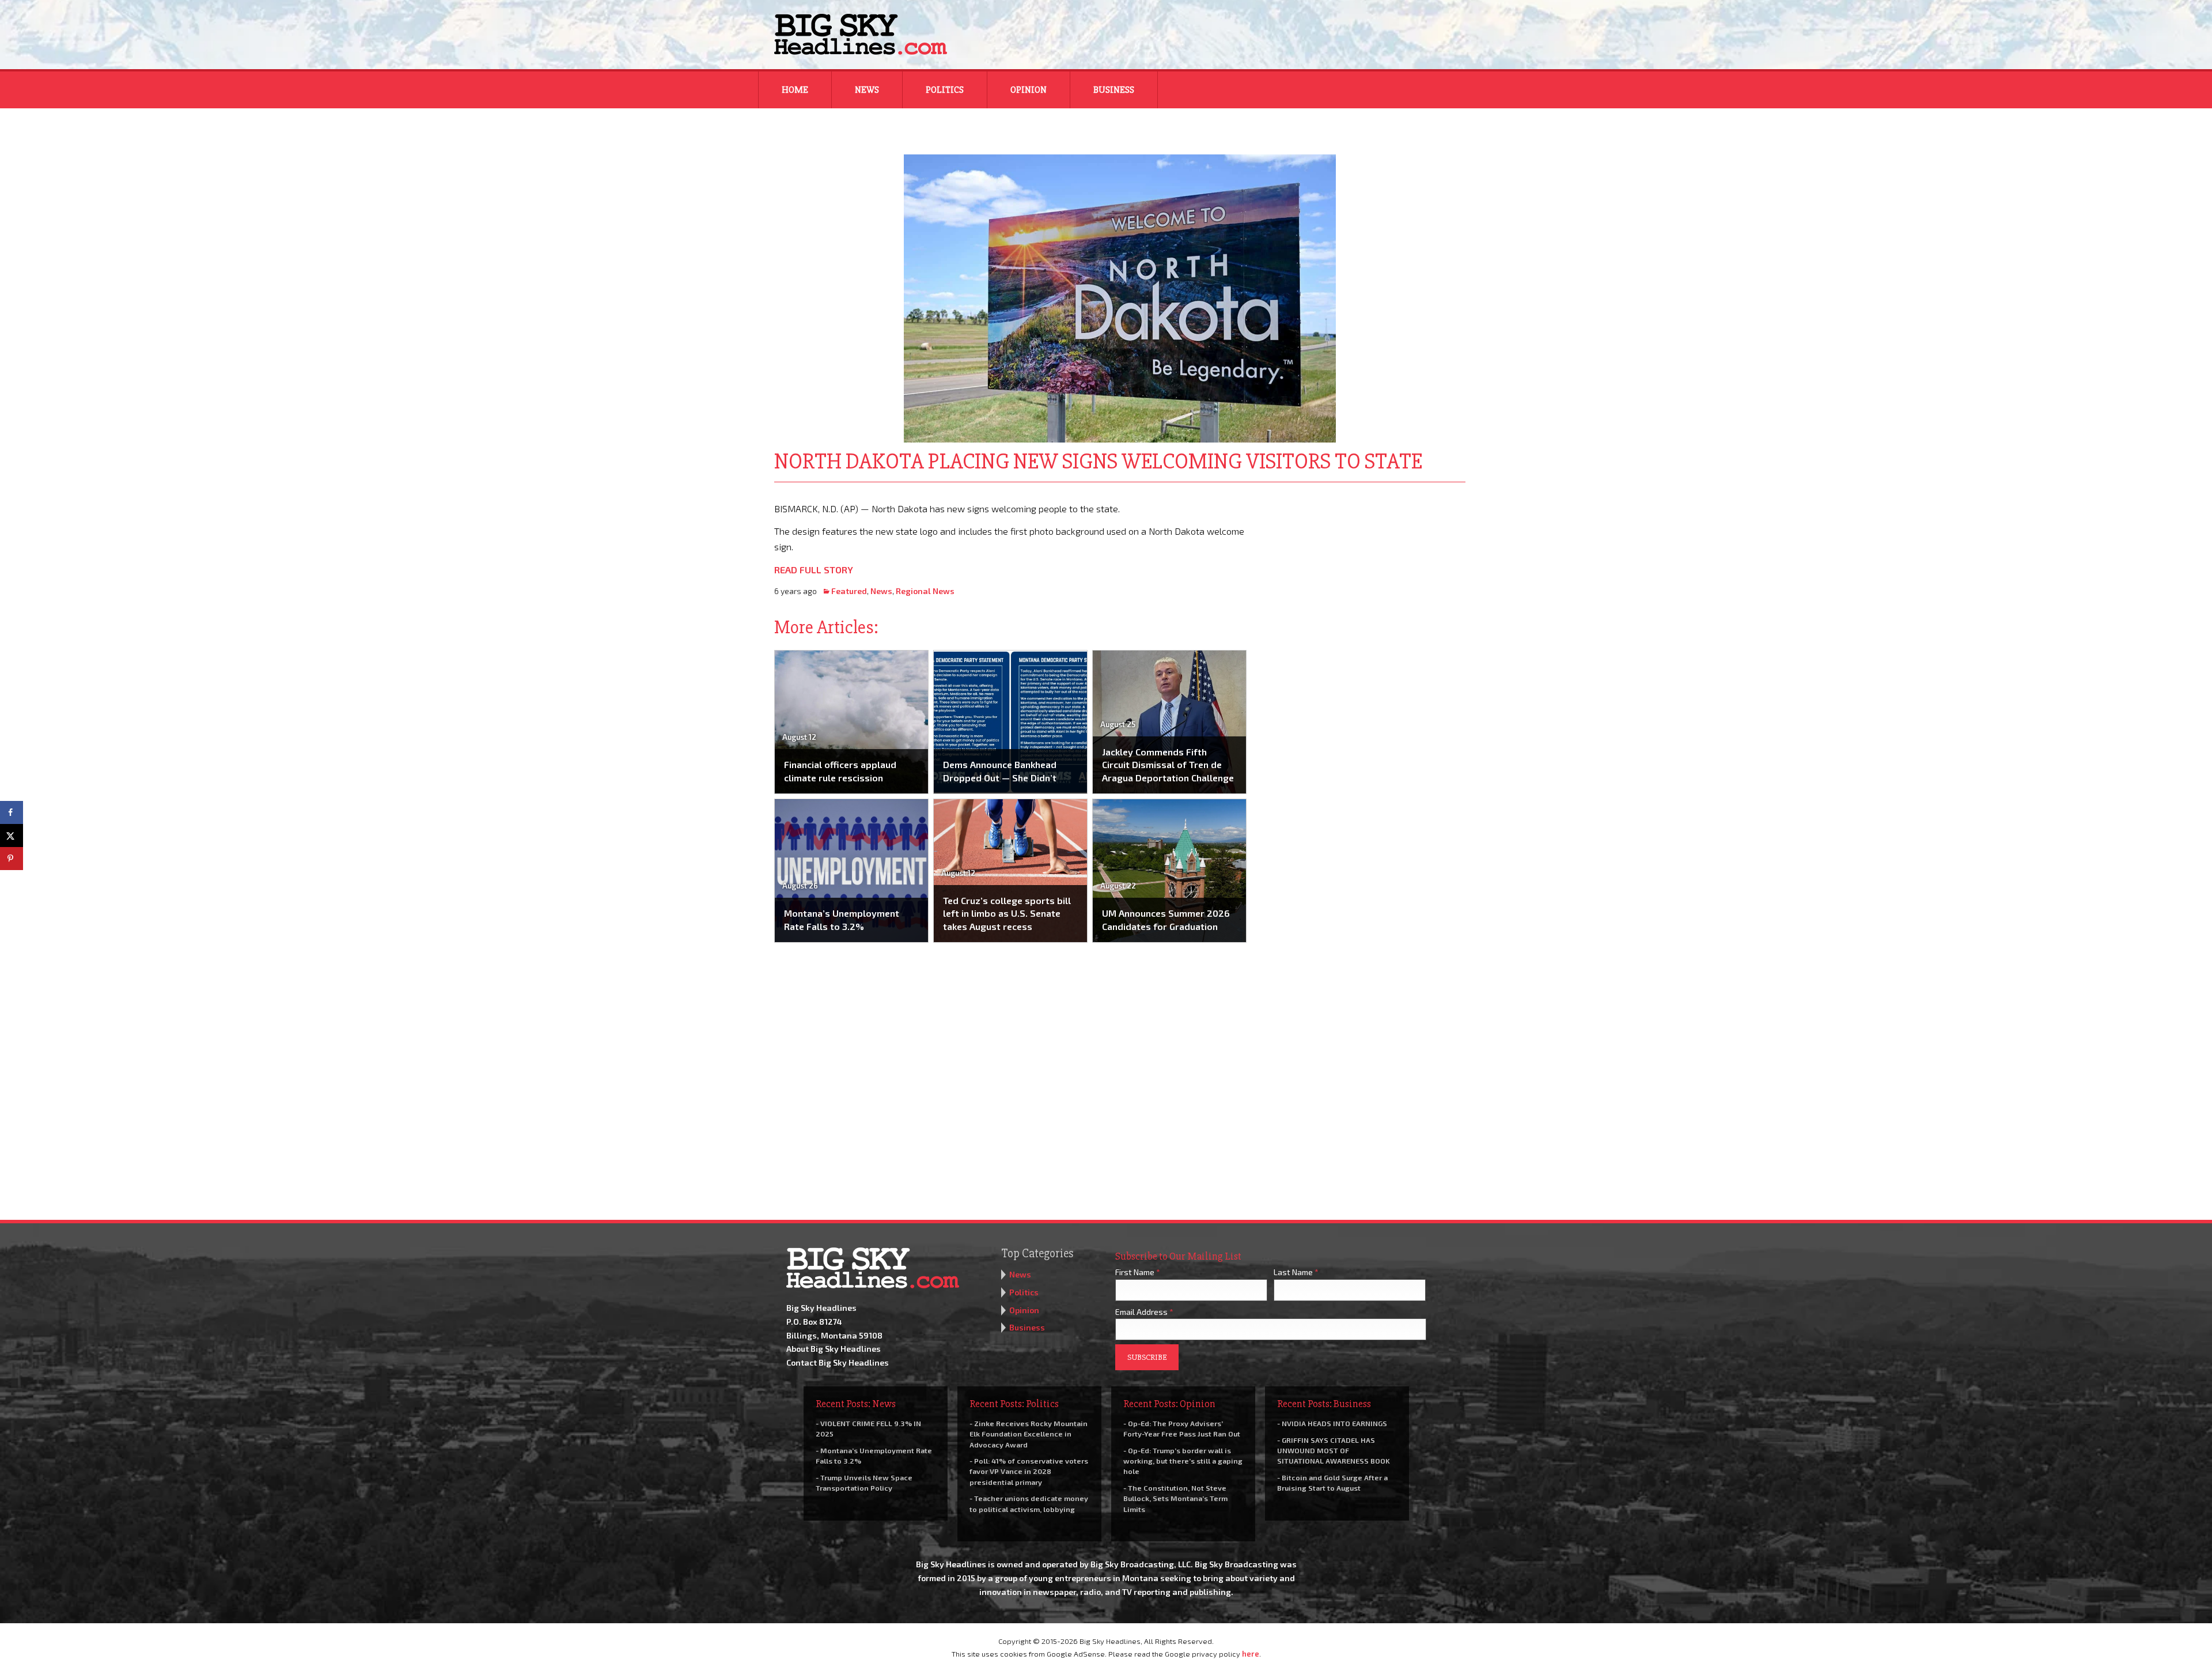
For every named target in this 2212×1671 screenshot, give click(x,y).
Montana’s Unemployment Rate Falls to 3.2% (842, 919)
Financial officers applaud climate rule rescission (840, 771)
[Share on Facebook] (12, 812)
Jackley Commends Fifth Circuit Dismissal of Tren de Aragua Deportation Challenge (1168, 765)
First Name (1138, 1272)
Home (795, 90)
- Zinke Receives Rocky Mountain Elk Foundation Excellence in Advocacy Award (1029, 1434)
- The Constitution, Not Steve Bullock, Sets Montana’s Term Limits (1175, 1498)
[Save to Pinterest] (12, 859)
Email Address (1144, 1312)
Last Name (1296, 1272)
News (867, 90)
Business (1114, 90)
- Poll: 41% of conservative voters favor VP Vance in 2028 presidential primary (1029, 1471)
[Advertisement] (1364, 573)
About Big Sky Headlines (834, 1349)
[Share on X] (12, 836)
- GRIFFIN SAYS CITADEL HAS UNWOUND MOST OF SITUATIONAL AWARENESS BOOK (1334, 1450)
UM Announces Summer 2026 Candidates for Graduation (1166, 919)
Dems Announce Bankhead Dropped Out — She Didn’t (1000, 771)
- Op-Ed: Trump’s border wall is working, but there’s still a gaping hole (1183, 1461)
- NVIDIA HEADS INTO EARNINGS (1332, 1423)
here (1251, 1654)
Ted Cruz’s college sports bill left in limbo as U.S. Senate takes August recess (1007, 913)
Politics (945, 90)
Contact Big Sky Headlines (838, 1362)
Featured (849, 591)
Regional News (925, 591)
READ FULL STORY (814, 570)
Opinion (1029, 90)
